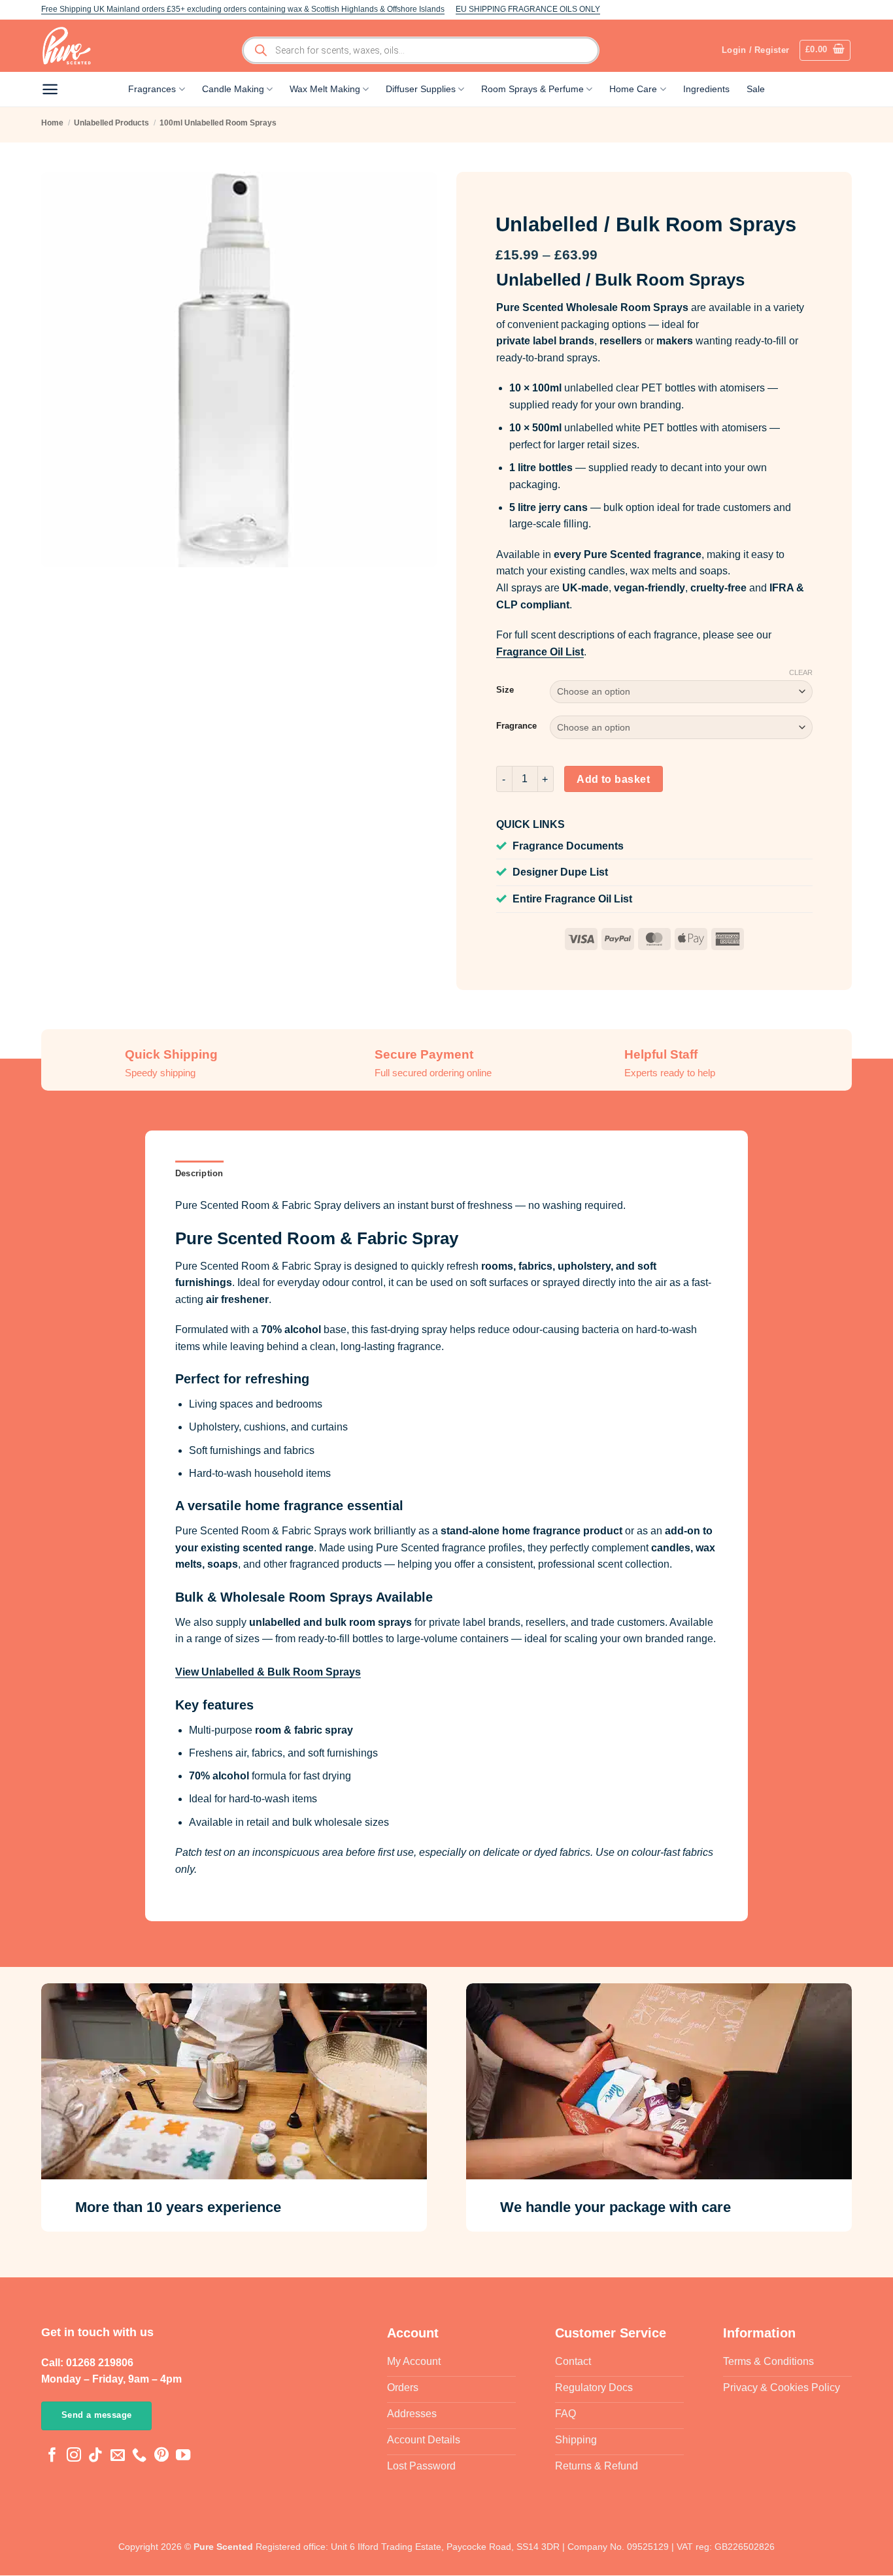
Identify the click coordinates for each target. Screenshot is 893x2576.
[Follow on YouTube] (183, 2457)
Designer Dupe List (560, 872)
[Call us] (139, 2457)
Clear (801, 672)
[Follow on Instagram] (74, 2457)
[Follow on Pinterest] (161, 2457)
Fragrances (152, 89)
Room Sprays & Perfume (532, 89)
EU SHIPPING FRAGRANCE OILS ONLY (528, 9)
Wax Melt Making (325, 89)
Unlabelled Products (111, 123)
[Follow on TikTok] (95, 2457)
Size (505, 690)
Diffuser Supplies (421, 89)
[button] (825, 50)
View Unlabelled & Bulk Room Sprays (268, 1672)
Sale (756, 89)
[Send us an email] (118, 2457)
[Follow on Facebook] (52, 2457)
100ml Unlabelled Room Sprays (218, 123)
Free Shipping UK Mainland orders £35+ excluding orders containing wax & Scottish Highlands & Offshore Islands (243, 9)
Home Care (633, 89)
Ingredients (706, 89)
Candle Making (233, 89)
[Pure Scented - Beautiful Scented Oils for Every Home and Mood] (71, 46)
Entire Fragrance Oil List (572, 899)
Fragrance (516, 726)
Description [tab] (199, 1173)
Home (52, 123)
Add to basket (613, 779)
